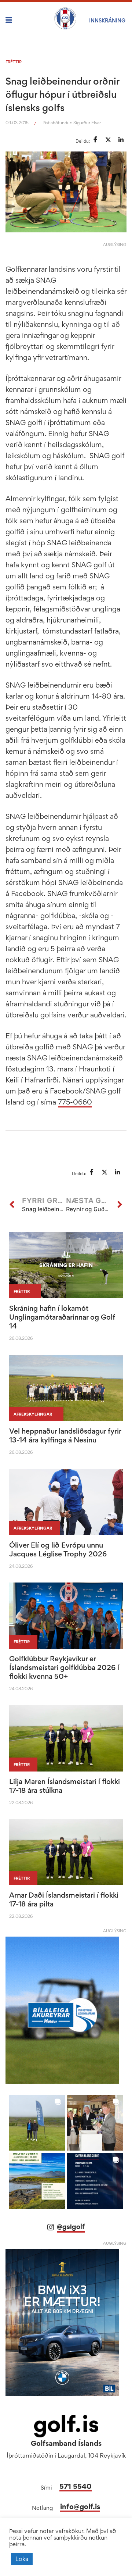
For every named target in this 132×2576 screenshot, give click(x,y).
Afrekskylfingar (33, 1414)
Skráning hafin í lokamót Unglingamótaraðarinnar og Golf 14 (62, 1317)
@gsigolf (71, 2227)
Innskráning (107, 20)
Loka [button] (22, 2559)
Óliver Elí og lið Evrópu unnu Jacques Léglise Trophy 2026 (58, 1549)
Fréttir (14, 62)
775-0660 (75, 1102)
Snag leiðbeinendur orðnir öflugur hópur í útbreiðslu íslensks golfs (62, 94)
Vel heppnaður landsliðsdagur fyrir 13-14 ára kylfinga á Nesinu (65, 1435)
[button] (37, 2123)
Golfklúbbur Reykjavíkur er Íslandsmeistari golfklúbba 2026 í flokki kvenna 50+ (64, 1667)
